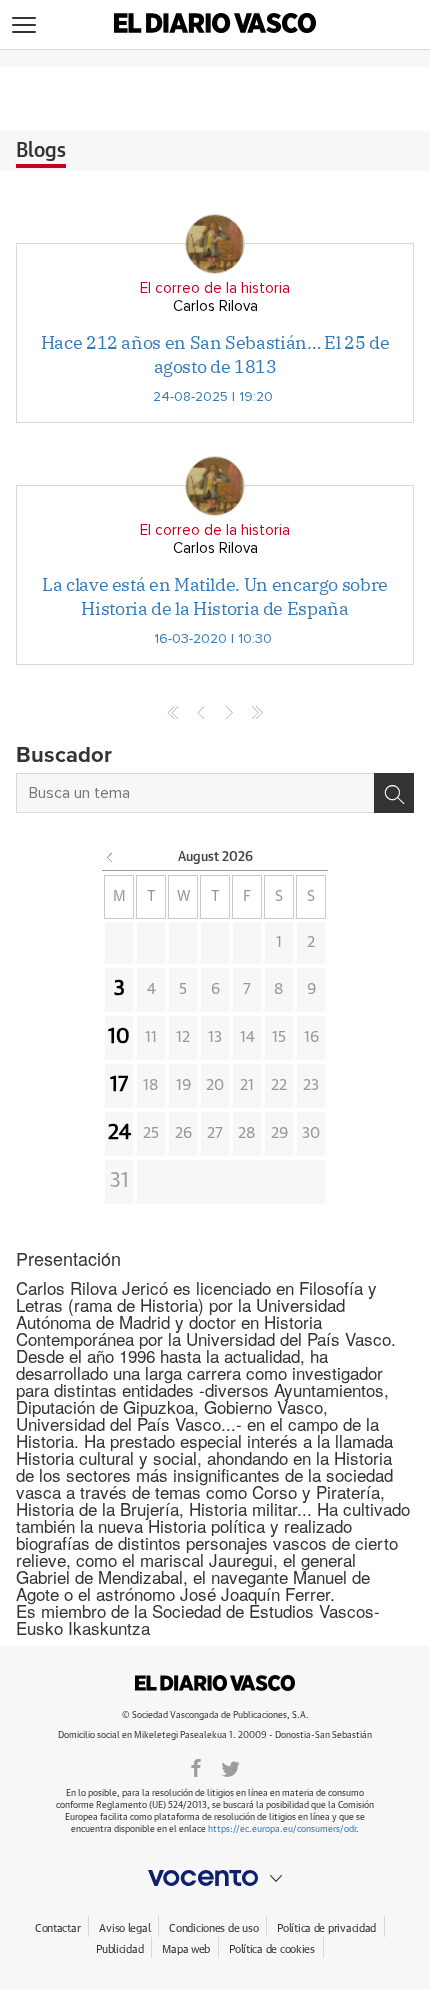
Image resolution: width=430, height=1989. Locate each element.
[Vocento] (215, 1878)
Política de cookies (272, 1949)
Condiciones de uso (213, 1928)
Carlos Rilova (215, 306)
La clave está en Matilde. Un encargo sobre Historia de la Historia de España (215, 596)
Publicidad (119, 1949)
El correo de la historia (215, 288)
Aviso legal (124, 1928)
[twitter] (230, 1767)
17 (119, 1085)
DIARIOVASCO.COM (215, 1683)
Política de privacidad (326, 1928)
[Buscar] (394, 793)
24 (119, 1133)
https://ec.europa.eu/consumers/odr (282, 1829)
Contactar (57, 1928)
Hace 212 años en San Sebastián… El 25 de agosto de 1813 (215, 354)
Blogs (41, 151)
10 (119, 1037)
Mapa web (186, 1949)
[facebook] (196, 1767)
